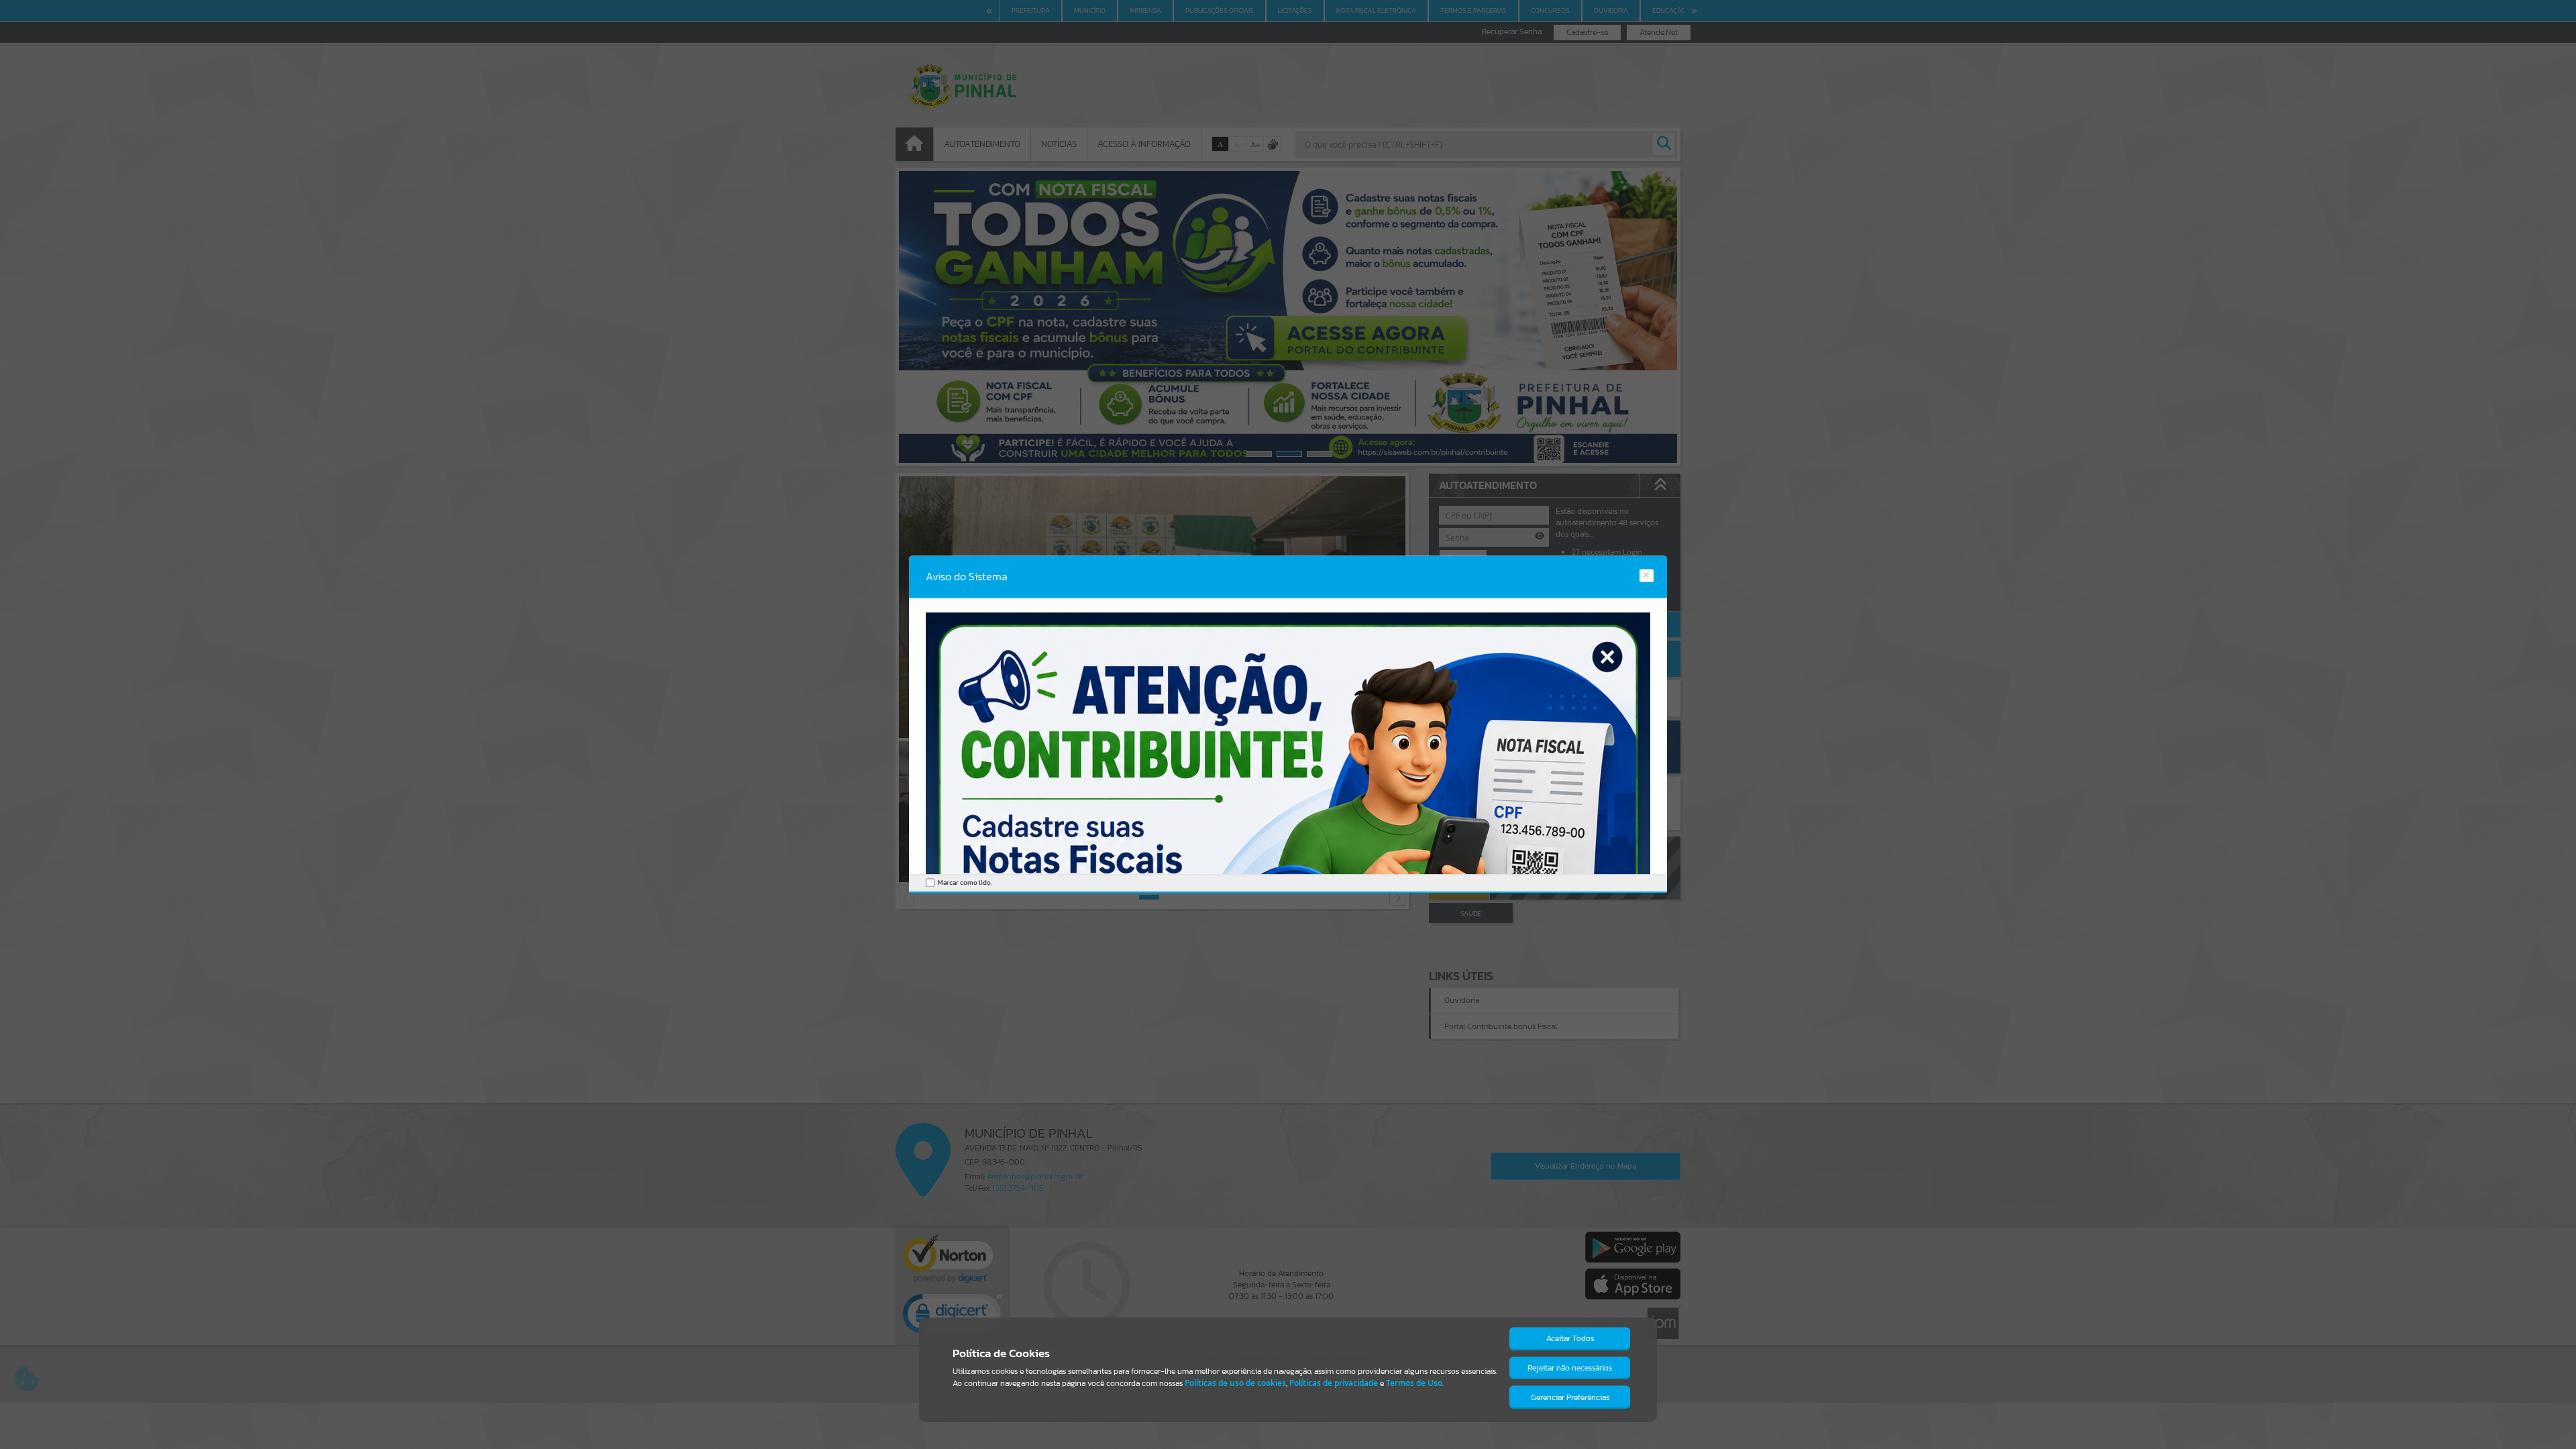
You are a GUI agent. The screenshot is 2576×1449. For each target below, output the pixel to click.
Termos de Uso (1414, 1383)
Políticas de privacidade (1334, 1383)
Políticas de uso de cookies (1235, 1383)
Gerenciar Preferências (1570, 1397)
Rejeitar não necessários (1570, 1368)
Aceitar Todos (1570, 1338)
